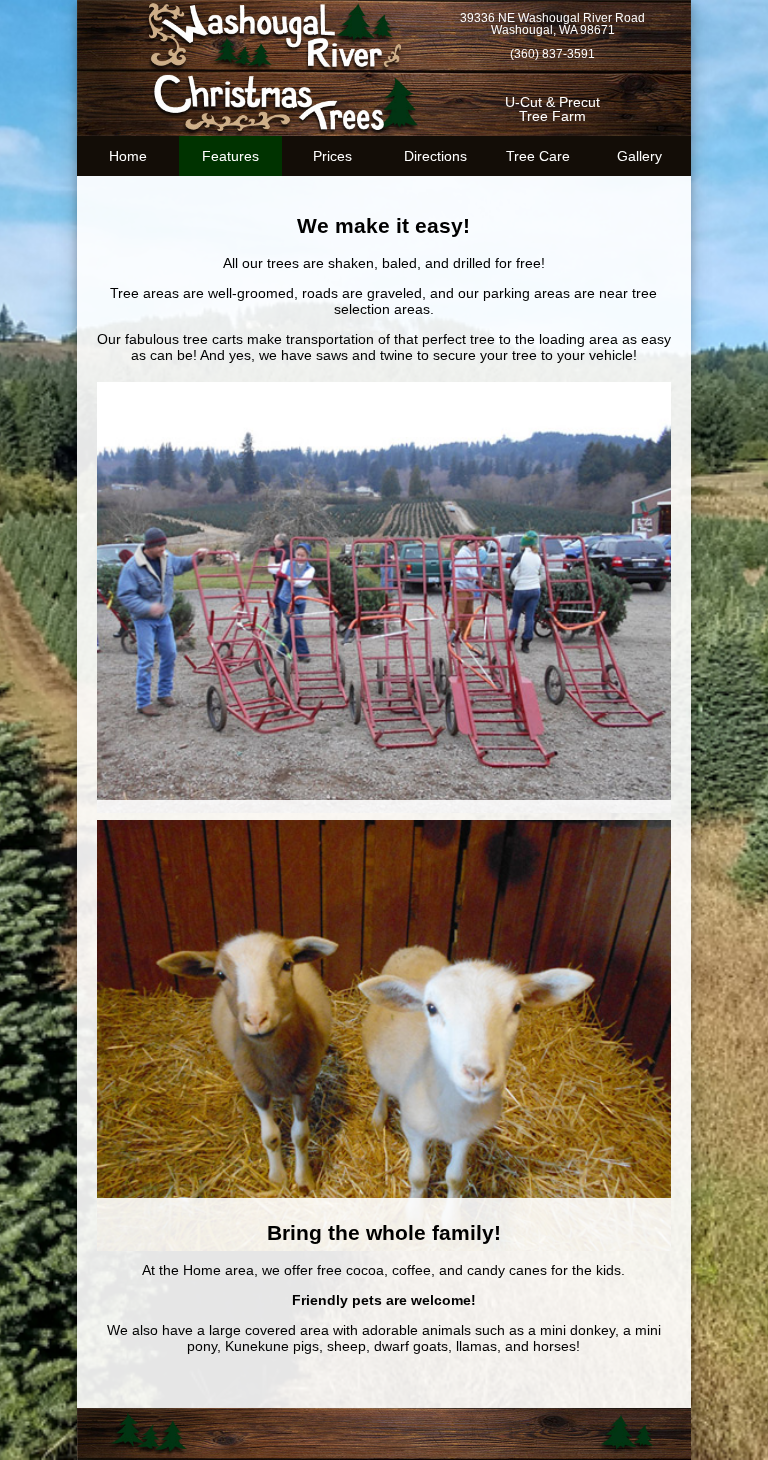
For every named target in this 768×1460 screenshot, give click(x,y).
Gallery (639, 156)
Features (230, 156)
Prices (332, 156)
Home (128, 156)
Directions (435, 156)
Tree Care (538, 156)
